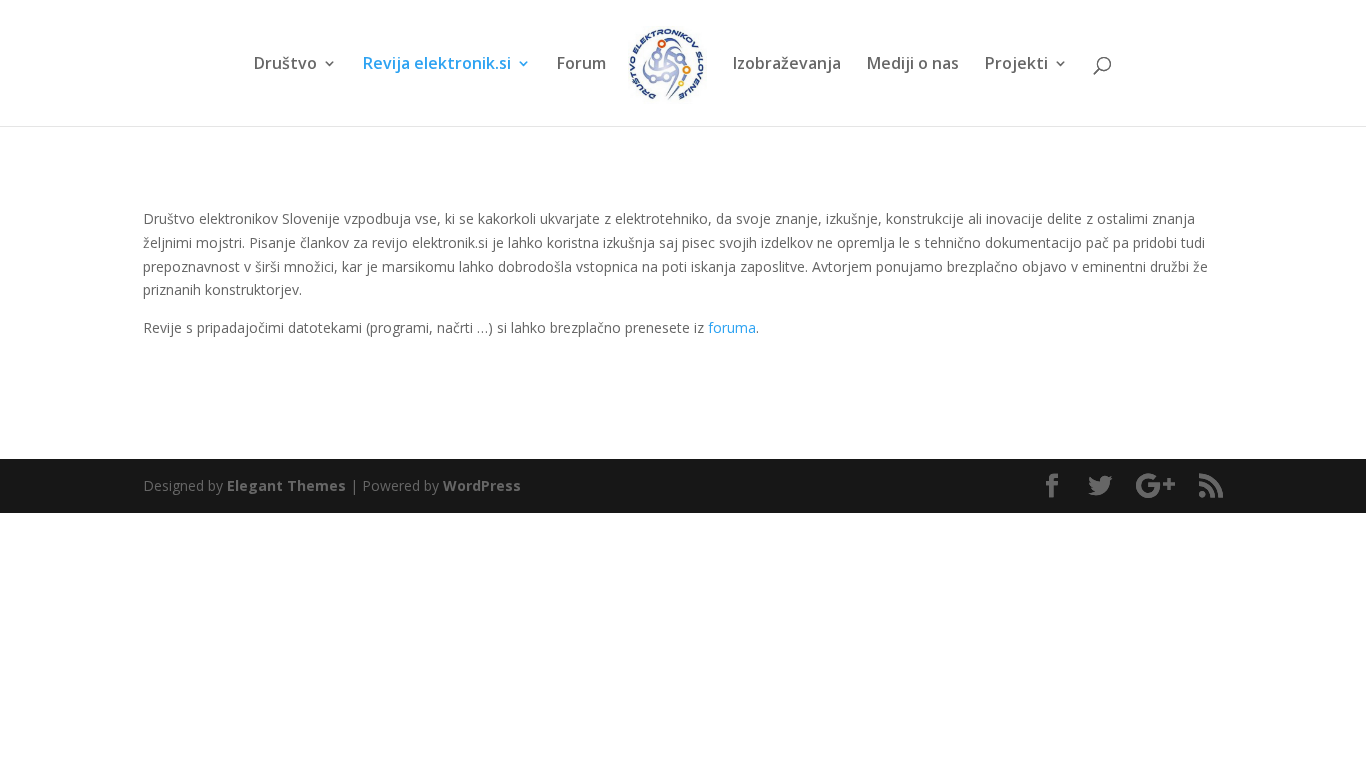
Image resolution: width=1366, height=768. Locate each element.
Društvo (285, 65)
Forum (581, 65)
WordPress (482, 485)
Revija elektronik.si (437, 65)
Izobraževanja (787, 65)
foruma (732, 327)
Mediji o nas (913, 65)
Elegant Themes (286, 485)
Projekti (1016, 65)
